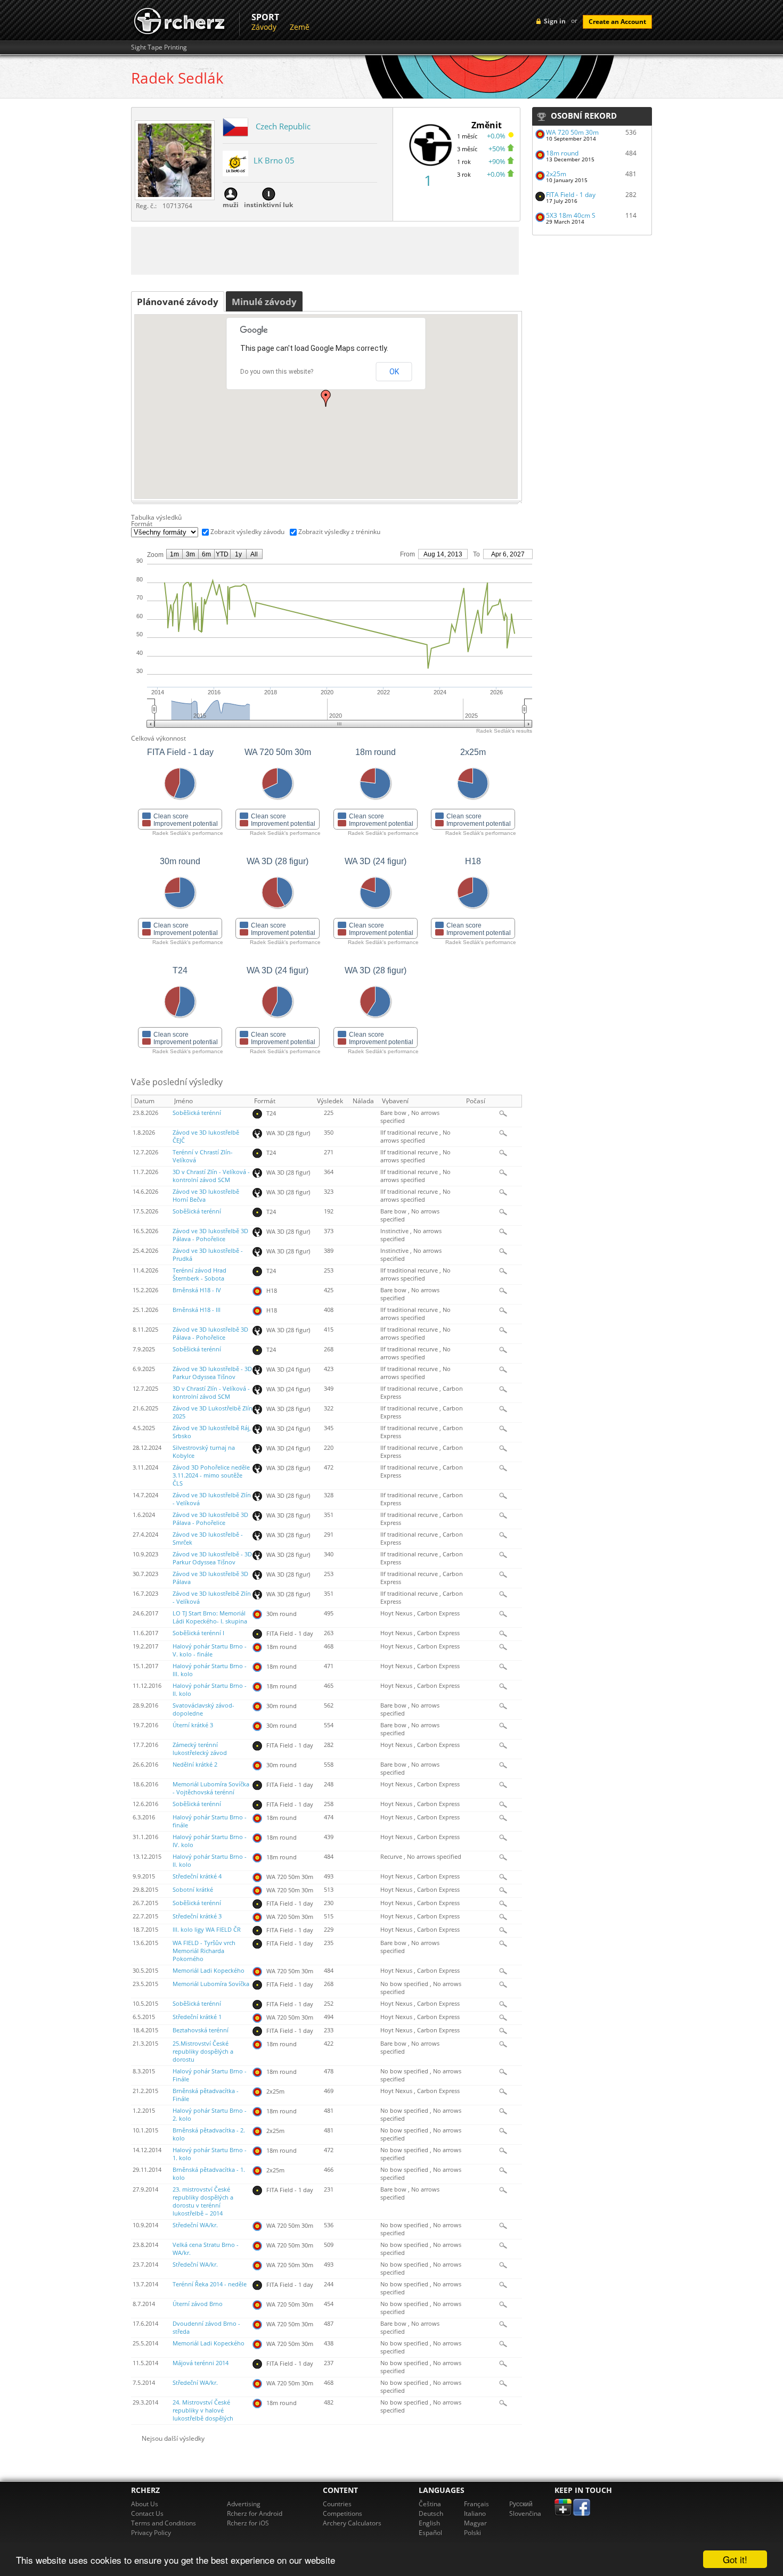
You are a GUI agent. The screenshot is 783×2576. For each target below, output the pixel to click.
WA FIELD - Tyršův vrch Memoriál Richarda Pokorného (204, 1951)
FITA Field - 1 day (571, 195)
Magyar (475, 2523)
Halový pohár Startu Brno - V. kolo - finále (210, 1650)
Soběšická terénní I (198, 1633)
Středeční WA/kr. (195, 2225)
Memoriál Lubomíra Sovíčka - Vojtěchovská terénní (211, 1788)
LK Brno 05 (274, 160)
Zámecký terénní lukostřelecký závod (200, 1749)
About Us (145, 2504)
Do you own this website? (277, 372)
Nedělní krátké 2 (195, 1765)
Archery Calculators (352, 2523)
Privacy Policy (151, 2533)
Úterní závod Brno (198, 2304)
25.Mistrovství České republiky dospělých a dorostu (203, 2052)
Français (476, 2504)
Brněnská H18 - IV (197, 1290)
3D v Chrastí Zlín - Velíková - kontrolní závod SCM (211, 1176)
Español (430, 2533)
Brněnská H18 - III (197, 1310)
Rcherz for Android (255, 2513)
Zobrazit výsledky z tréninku (339, 532)
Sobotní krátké (193, 1890)
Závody (264, 27)
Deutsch (431, 2513)
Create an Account (617, 22)
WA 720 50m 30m (572, 132)
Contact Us (147, 2513)
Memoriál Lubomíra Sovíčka (211, 1984)
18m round (562, 153)
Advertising (244, 2504)
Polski (472, 2533)
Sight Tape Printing (159, 47)
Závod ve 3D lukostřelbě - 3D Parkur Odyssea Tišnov (212, 1373)
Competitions (342, 2513)
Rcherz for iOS (248, 2523)
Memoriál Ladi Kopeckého (209, 1971)
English (429, 2523)
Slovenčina (525, 2513)
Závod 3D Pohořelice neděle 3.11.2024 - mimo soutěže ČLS (211, 1475)
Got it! (735, 2559)
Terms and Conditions (164, 2523)
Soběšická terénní (197, 1113)
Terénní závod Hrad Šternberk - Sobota (199, 1274)
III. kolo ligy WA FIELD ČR (207, 1930)
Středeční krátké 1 (197, 2017)
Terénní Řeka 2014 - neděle (210, 2284)
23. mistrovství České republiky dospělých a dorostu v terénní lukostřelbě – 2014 (203, 2201)
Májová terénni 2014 (201, 2363)
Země (300, 27)
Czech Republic (283, 126)
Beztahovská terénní (201, 2030)
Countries (337, 2504)
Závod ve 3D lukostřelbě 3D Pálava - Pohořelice (210, 1235)
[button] (326, 398)
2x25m (556, 174)
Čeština (430, 2504)
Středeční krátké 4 (197, 1876)
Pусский (521, 2504)
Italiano (475, 2513)
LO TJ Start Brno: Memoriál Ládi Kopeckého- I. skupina (210, 1617)
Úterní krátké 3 (193, 1725)
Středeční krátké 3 (197, 1916)
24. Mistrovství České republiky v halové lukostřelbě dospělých (203, 2410)
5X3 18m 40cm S (571, 215)
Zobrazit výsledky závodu (247, 532)
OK (394, 372)
